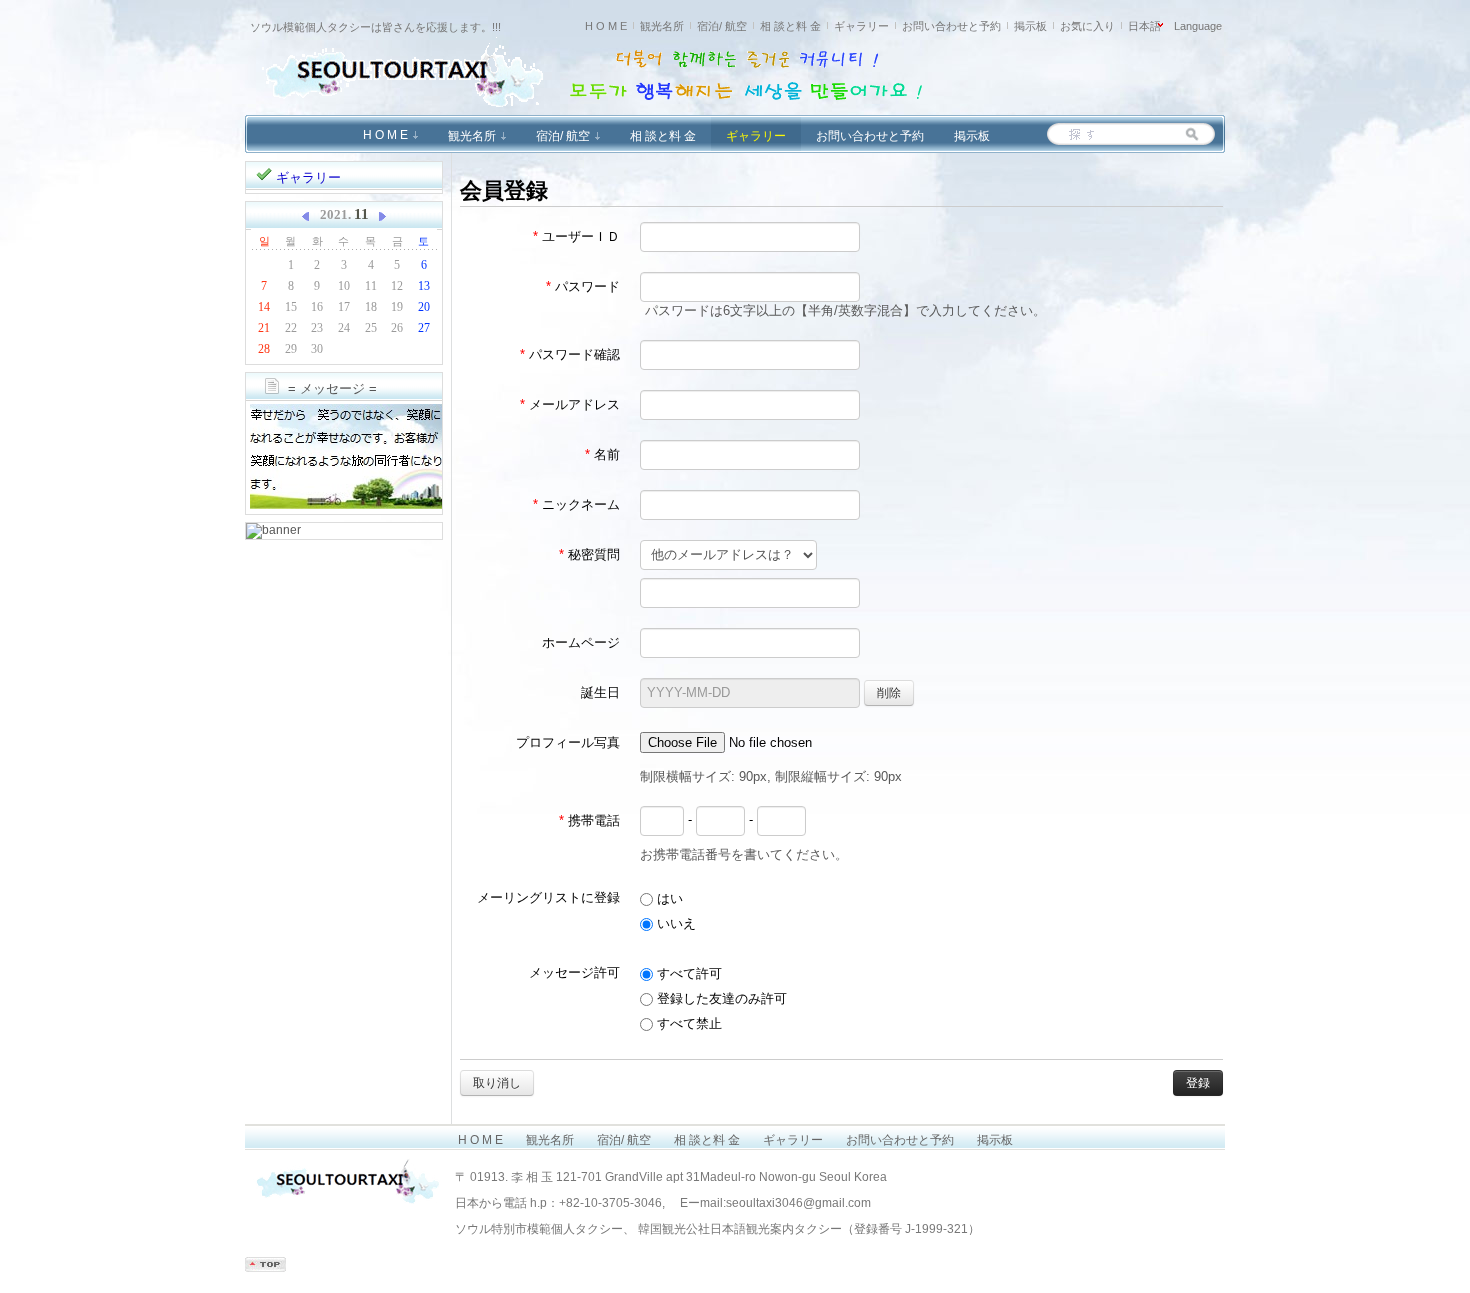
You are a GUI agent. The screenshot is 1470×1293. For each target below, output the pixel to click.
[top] (265, 1268)
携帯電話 (589, 820)
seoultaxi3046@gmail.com (798, 1203)
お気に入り (1087, 26)
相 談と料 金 (790, 26)
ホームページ (581, 642)
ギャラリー (861, 26)
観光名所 (662, 26)
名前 (602, 454)
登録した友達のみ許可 (720, 998)
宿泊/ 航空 (722, 26)
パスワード (583, 286)
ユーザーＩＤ (576, 236)
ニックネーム (576, 504)
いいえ (674, 923)
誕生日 (600, 692)
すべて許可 (687, 973)
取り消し (497, 1083)
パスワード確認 (570, 354)
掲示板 (1030, 26)
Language (1198, 26)
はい (668, 898)
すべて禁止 (687, 1023)
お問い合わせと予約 (951, 26)
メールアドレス (570, 404)
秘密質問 (589, 554)
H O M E (606, 26)
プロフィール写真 (568, 742)
